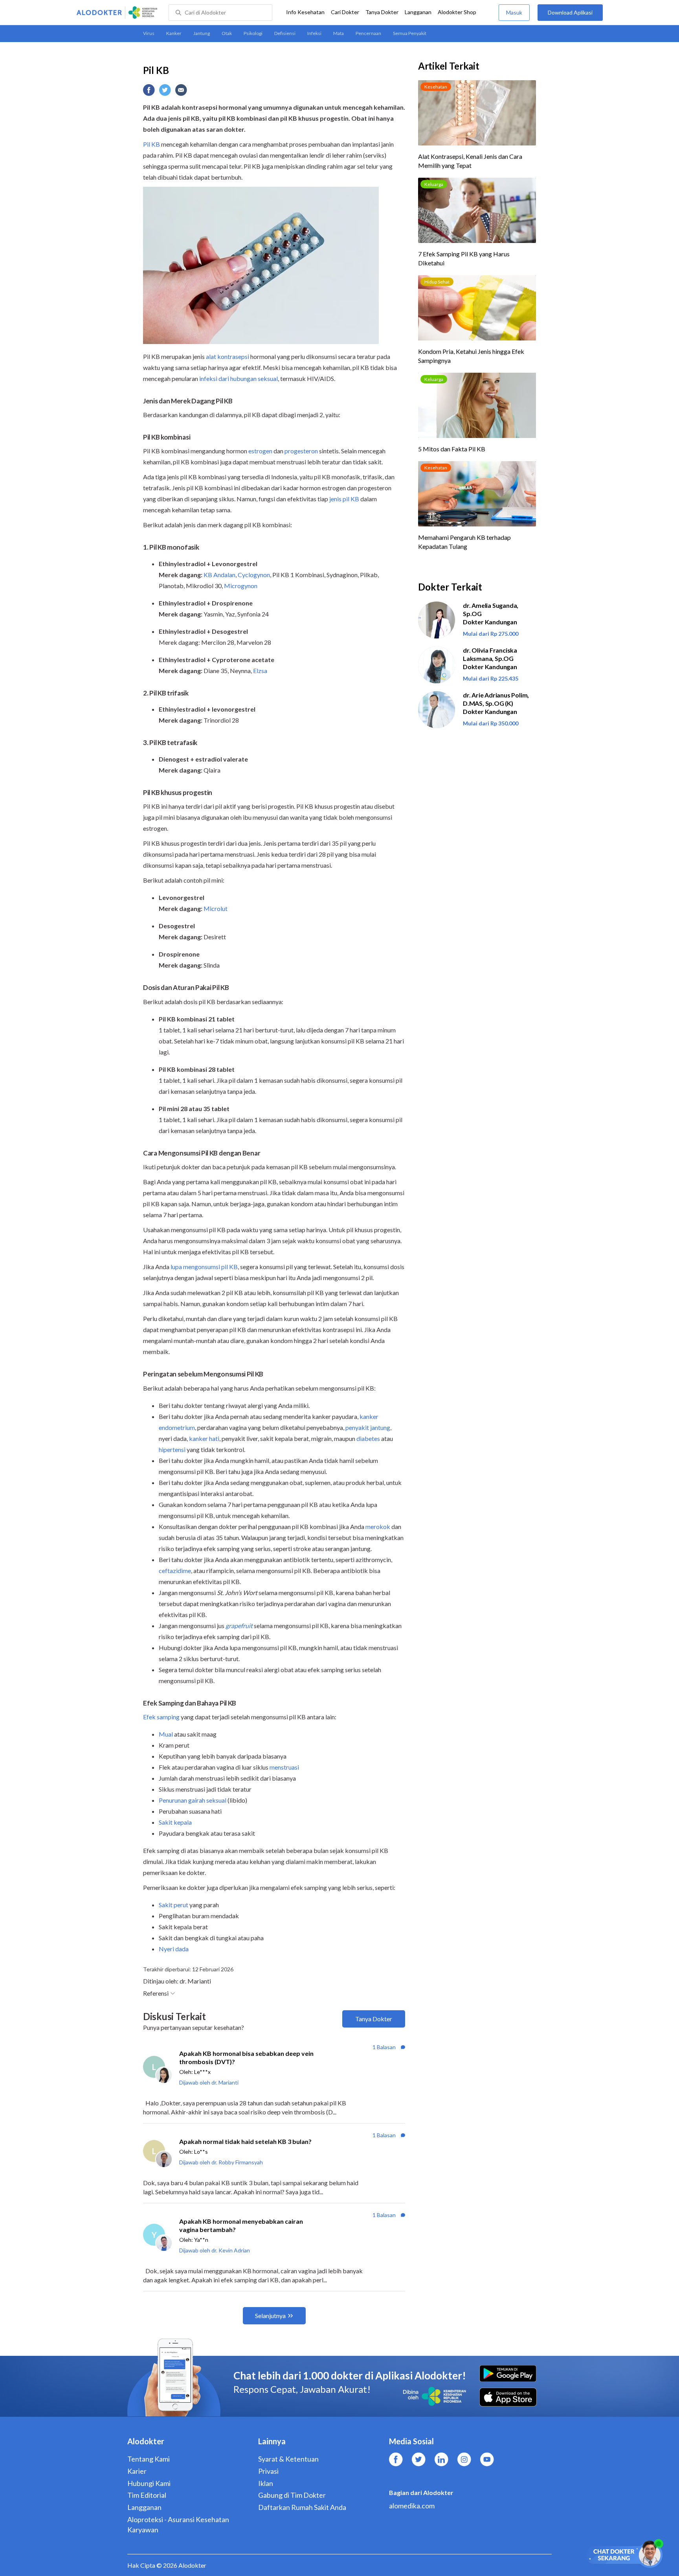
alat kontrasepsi (228, 356)
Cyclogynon (254, 575)
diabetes (368, 1438)
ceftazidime (175, 1570)
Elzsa (260, 671)
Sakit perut (173, 1905)
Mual (166, 1734)
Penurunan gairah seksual (193, 1800)
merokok (378, 1526)
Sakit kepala (175, 1822)
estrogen (260, 451)
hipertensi (172, 1449)
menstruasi (284, 1767)
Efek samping (161, 1717)
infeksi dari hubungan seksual (239, 378)
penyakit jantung (368, 1427)
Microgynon (241, 586)
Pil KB (151, 144)
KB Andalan (219, 575)
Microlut (216, 908)
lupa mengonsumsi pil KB (204, 1267)
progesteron (301, 451)
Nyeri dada (174, 1949)
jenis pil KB (344, 499)
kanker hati (204, 1438)
